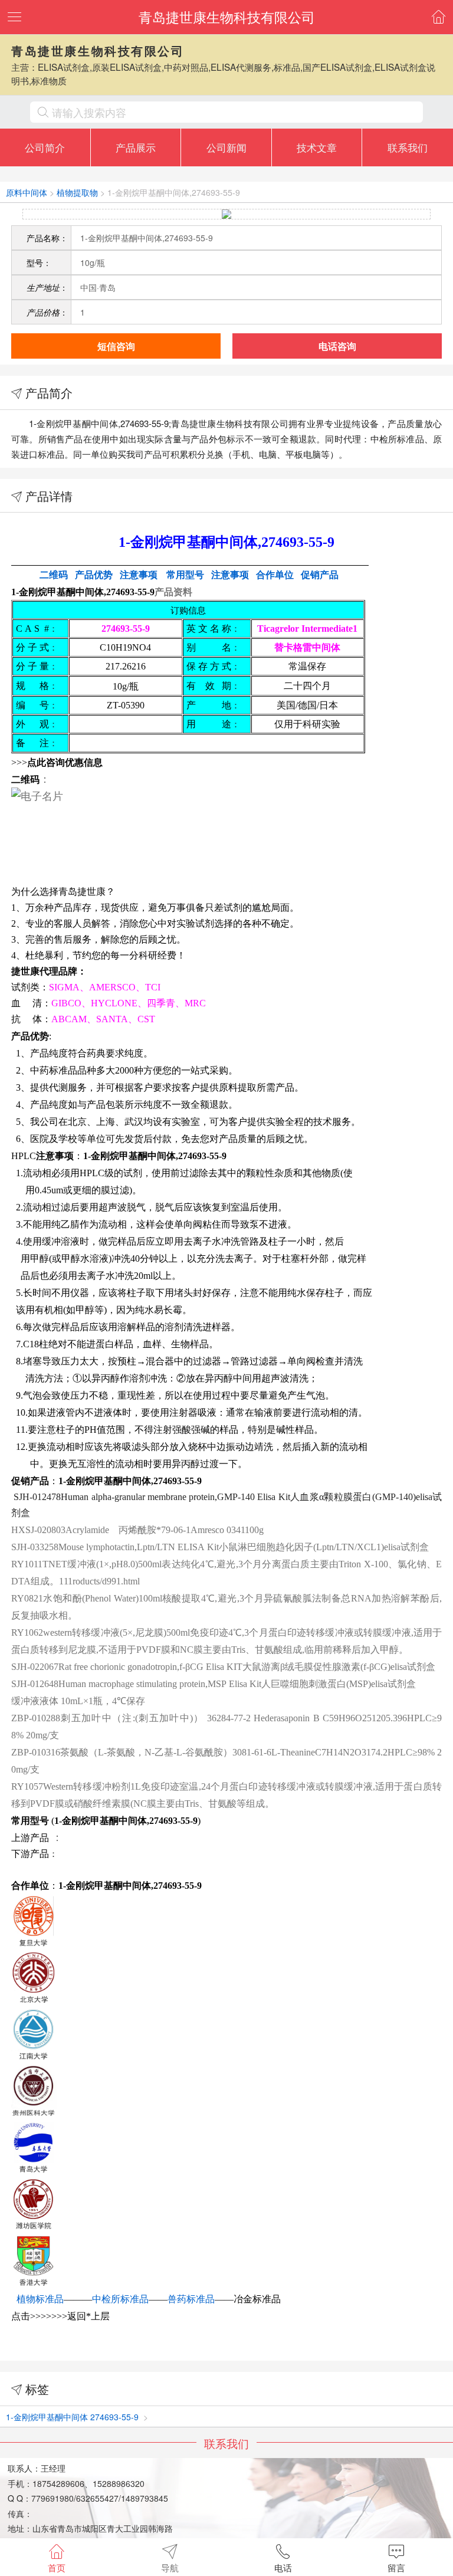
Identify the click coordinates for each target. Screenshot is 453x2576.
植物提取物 (77, 192)
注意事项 (230, 575)
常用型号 (185, 575)
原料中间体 (27, 192)
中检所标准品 (120, 2299)
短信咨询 (116, 346)
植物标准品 (40, 2299)
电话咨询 (337, 346)
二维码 (54, 575)
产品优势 (94, 575)
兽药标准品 (191, 2299)
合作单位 (275, 575)
